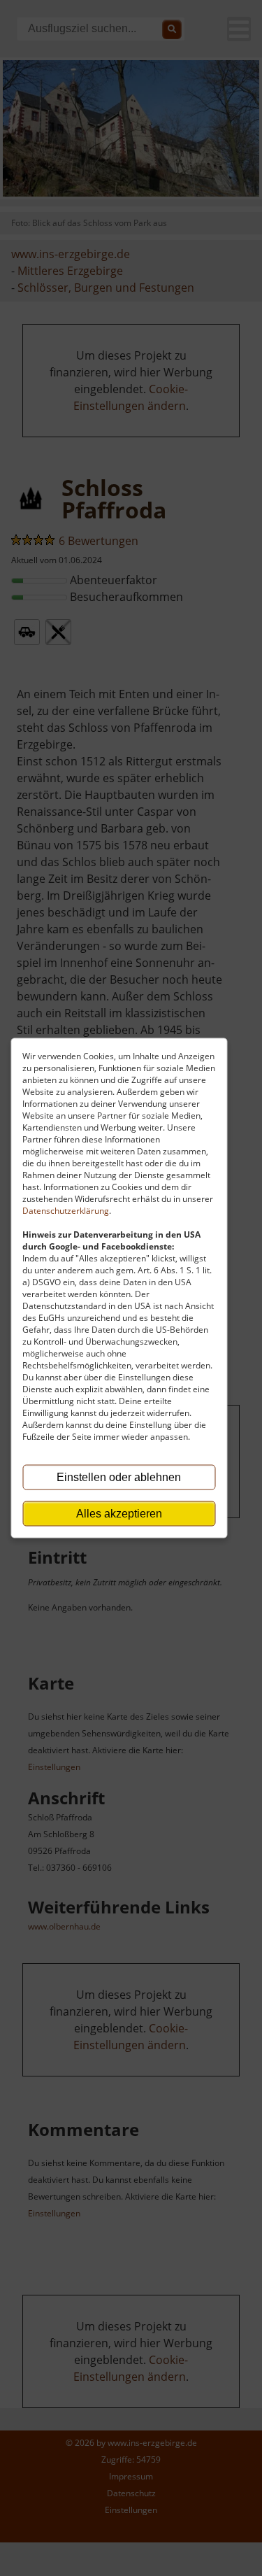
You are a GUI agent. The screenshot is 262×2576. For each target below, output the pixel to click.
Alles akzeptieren (119, 1514)
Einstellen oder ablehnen (119, 1477)
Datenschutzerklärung (66, 1211)
